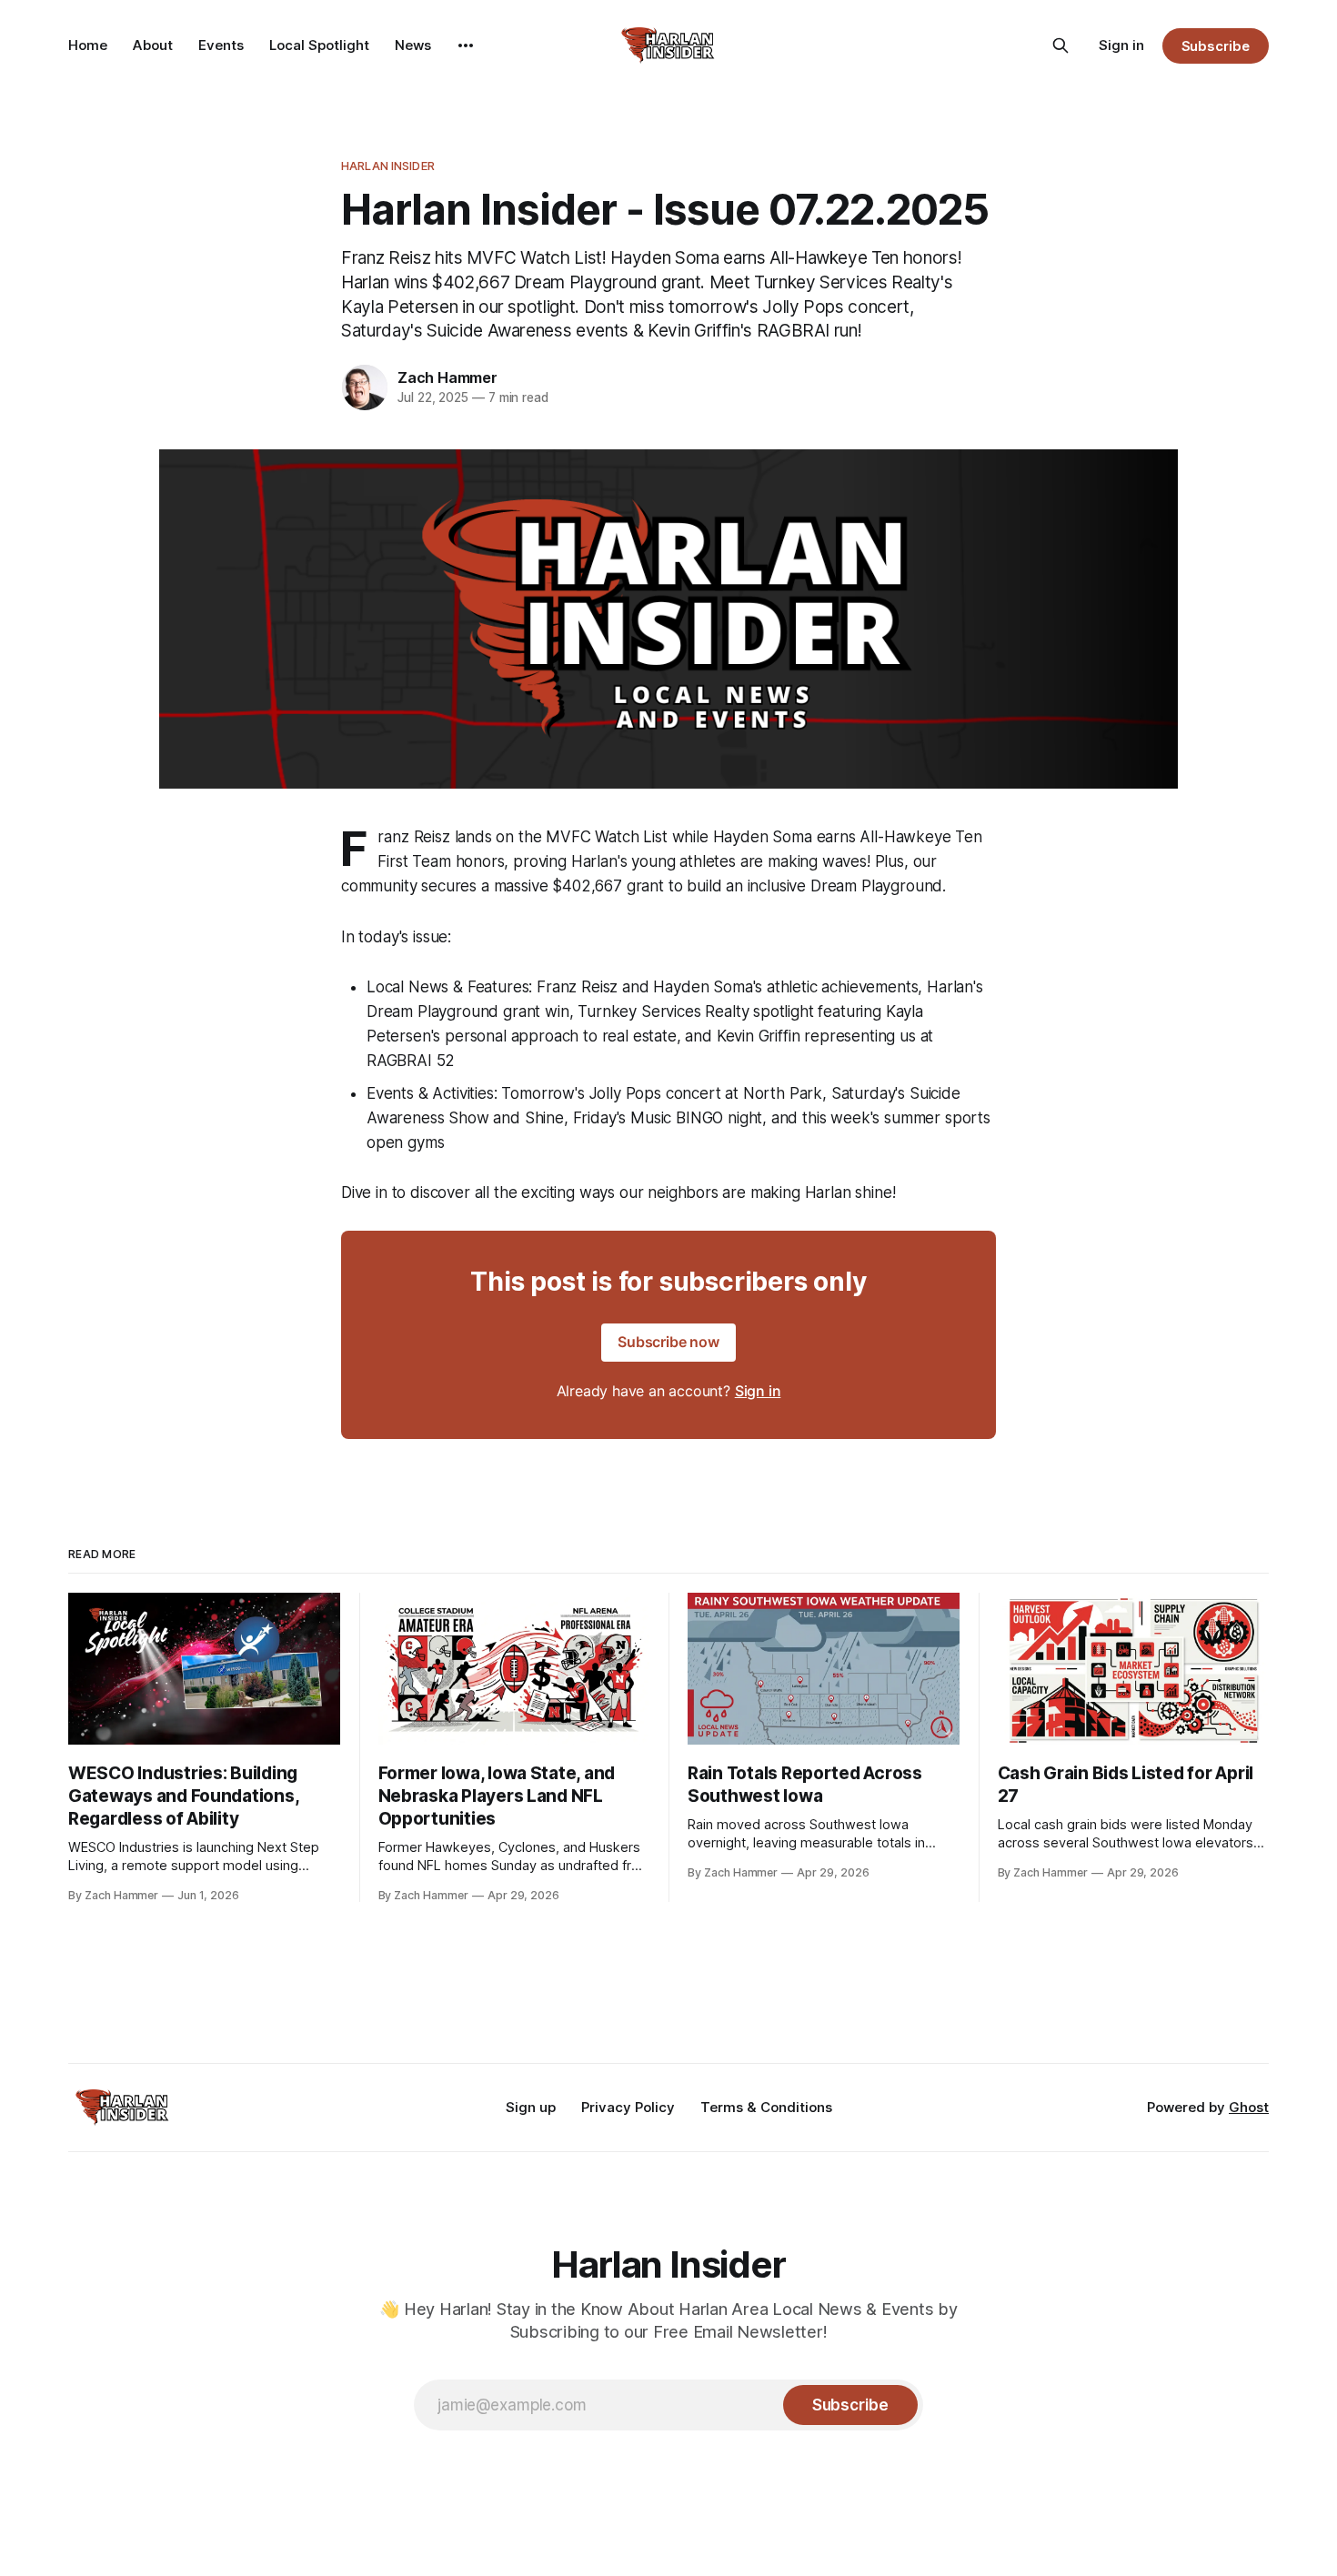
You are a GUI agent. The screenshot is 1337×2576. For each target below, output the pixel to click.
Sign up (531, 2107)
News (413, 45)
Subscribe (1216, 46)
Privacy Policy (628, 2107)
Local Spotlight (319, 45)
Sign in (1121, 45)
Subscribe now (668, 1342)
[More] (466, 45)
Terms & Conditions (766, 2107)
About (153, 45)
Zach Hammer (447, 377)
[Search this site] (1061, 45)
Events (221, 45)
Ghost (1249, 2107)
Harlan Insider (388, 166)
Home (88, 45)
